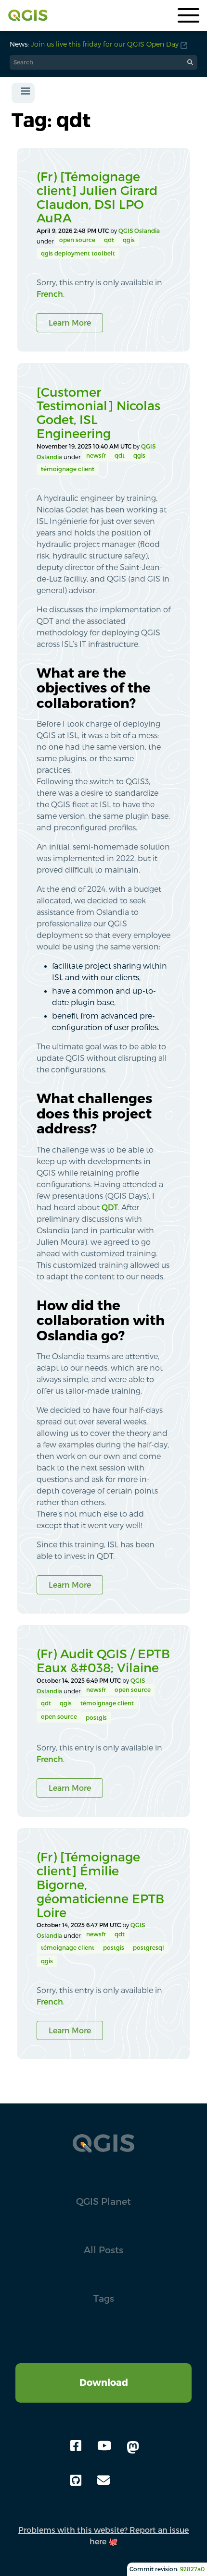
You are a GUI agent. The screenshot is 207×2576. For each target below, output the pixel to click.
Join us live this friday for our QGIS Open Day (105, 44)
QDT (110, 1207)
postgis (96, 1718)
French (50, 294)
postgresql (149, 1948)
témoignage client (68, 469)
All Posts (103, 2250)
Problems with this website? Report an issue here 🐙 (103, 2536)
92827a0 (192, 2569)
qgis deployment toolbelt (78, 253)
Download (104, 2382)
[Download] (103, 2369)
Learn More (70, 323)
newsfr (96, 456)
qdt (109, 240)
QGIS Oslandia (139, 231)
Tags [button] (104, 2298)
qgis (129, 240)
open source (77, 240)
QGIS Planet (103, 2201)
